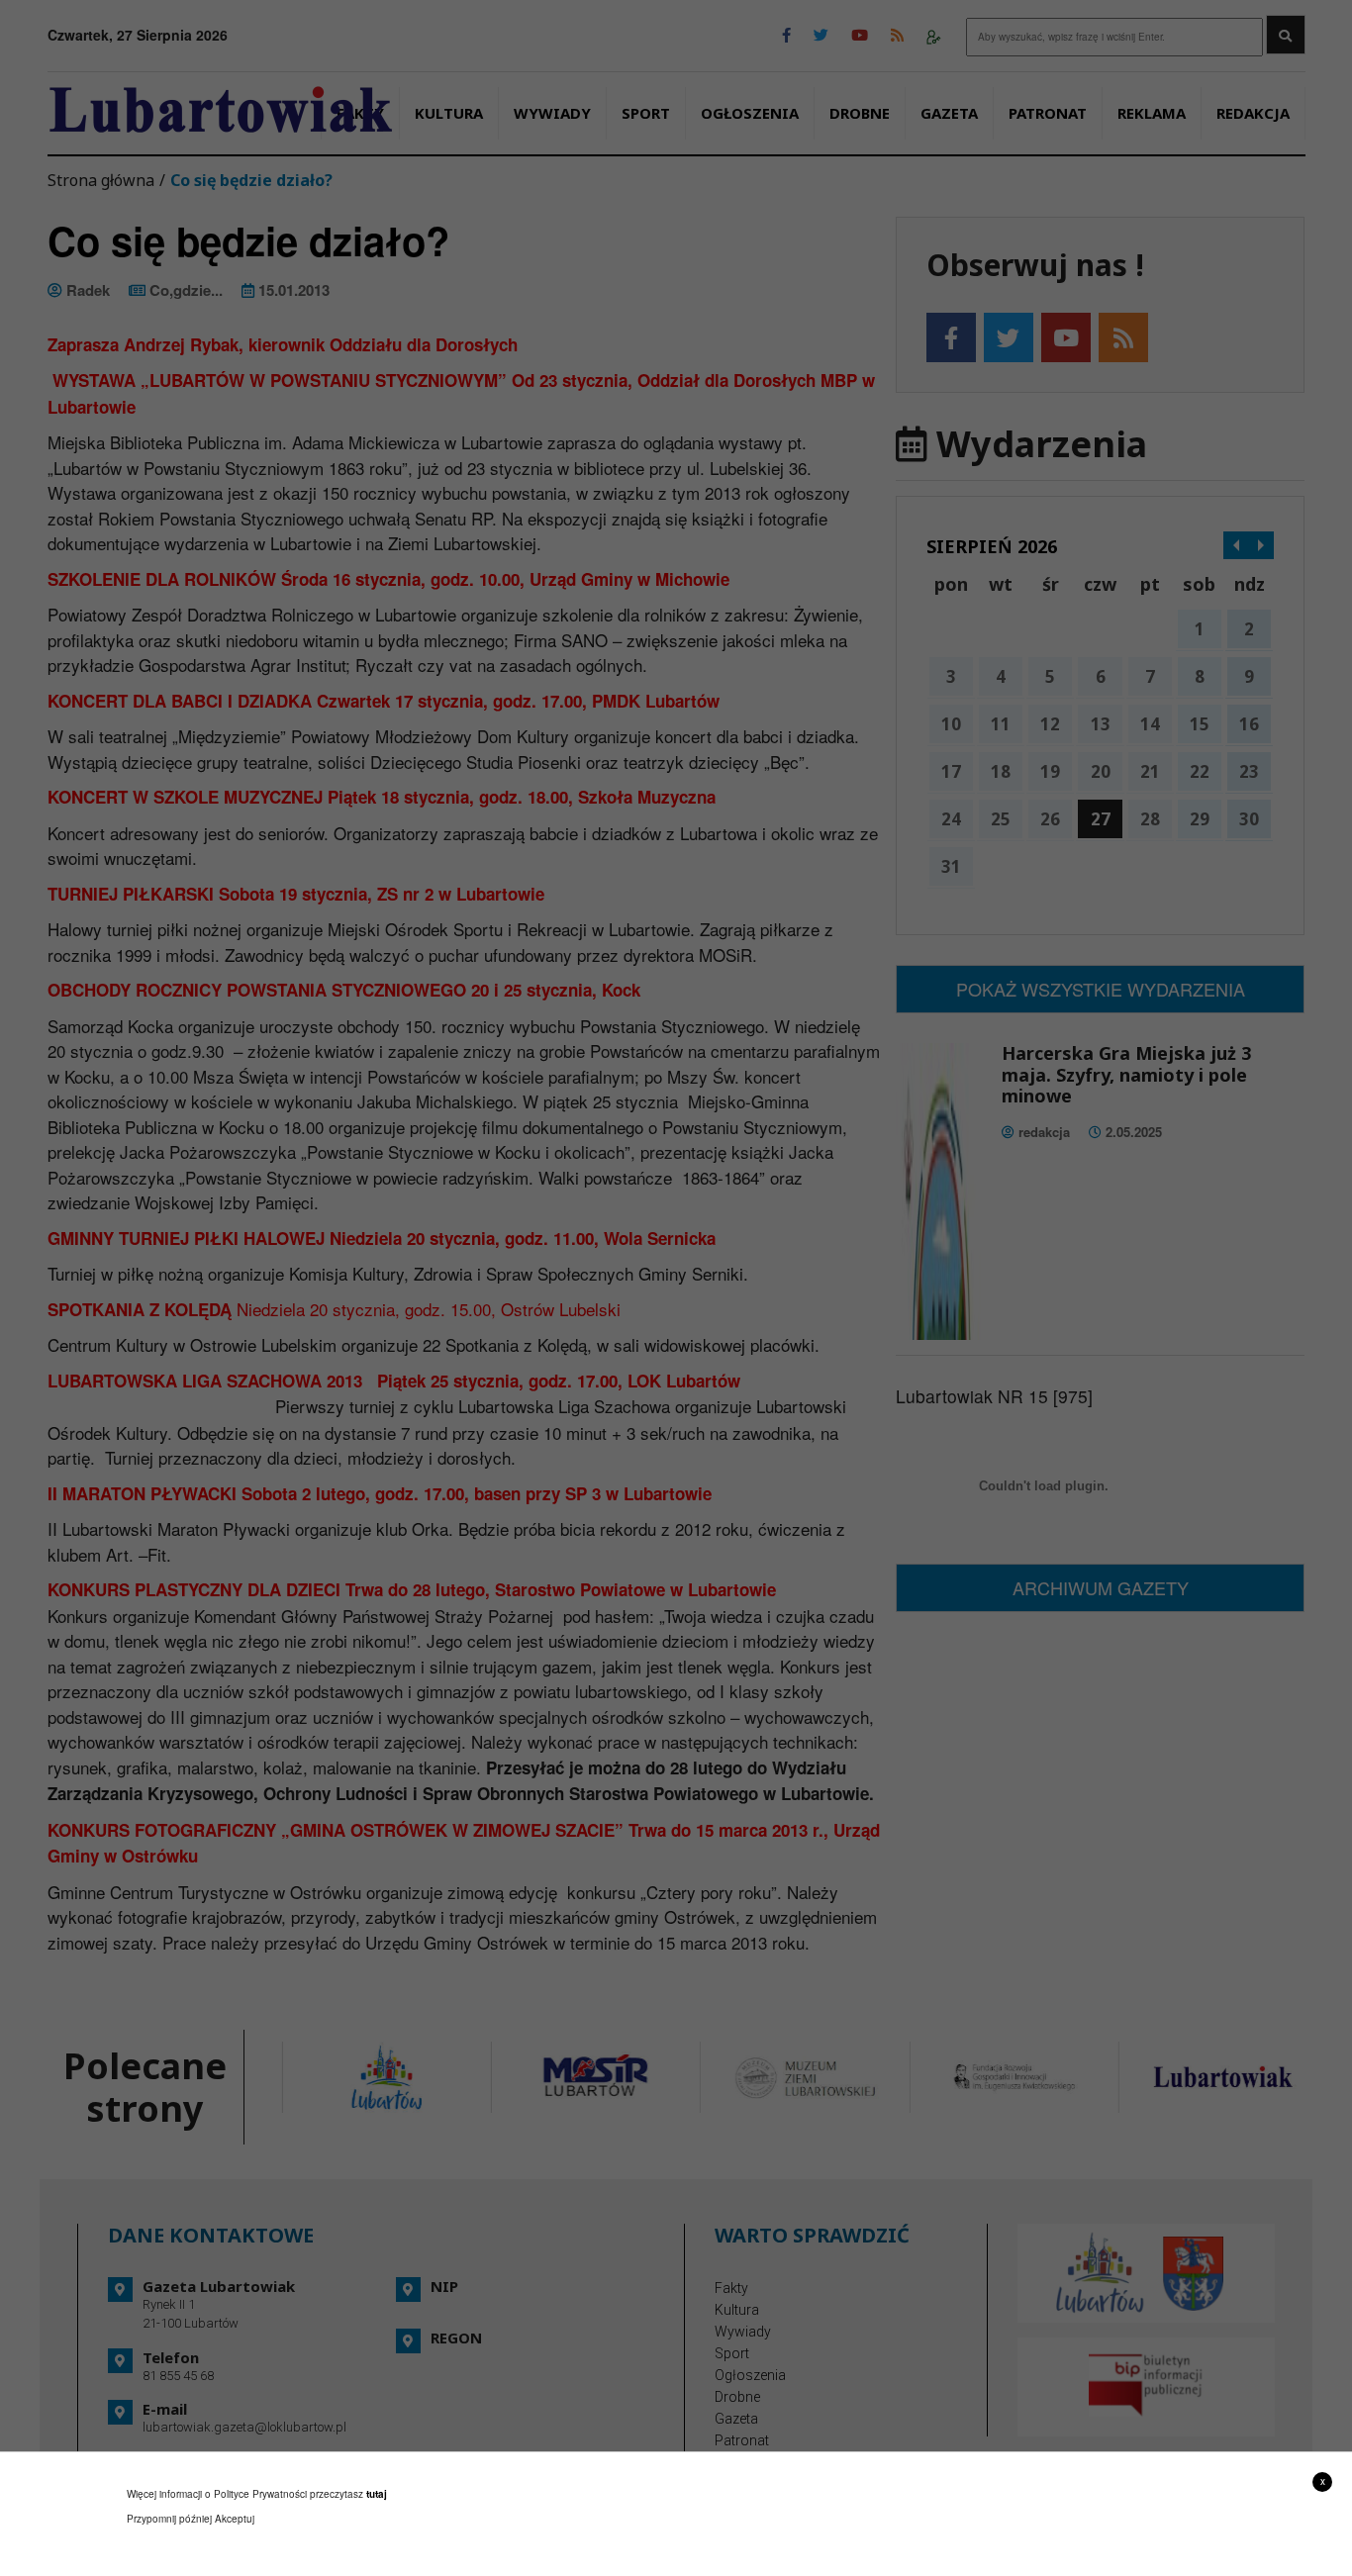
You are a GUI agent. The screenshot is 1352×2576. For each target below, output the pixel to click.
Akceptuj (235, 2519)
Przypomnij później (169, 2519)
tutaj (377, 2494)
